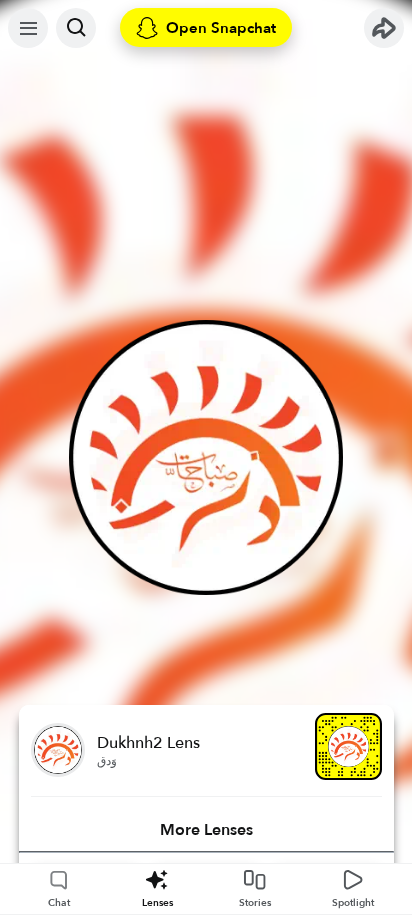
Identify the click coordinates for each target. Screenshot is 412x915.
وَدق (107, 761)
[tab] (206, 830)
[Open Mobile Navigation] (28, 28)
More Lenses (206, 830)
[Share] (384, 28)
